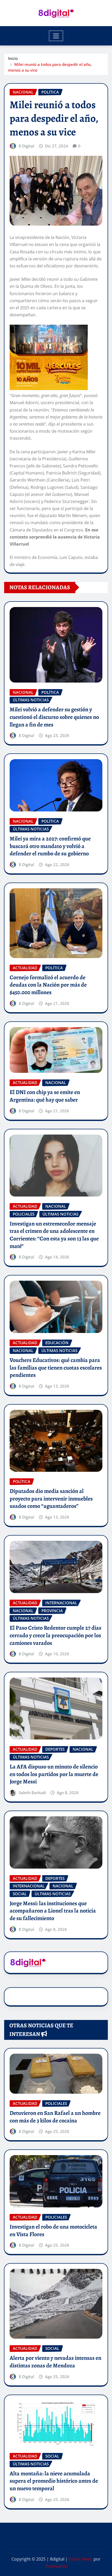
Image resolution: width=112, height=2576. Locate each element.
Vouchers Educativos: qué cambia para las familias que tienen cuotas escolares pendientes (56, 1368)
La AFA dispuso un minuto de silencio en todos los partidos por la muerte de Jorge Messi (54, 1774)
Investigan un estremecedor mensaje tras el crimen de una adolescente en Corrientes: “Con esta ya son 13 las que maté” (54, 1235)
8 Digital (26, 146)
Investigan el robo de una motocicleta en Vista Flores (53, 2231)
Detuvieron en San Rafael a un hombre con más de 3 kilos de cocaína (55, 2117)
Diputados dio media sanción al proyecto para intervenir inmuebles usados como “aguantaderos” (51, 1499)
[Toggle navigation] (56, 36)
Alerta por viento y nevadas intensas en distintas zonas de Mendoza (55, 2362)
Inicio (13, 58)
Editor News (81, 2559)
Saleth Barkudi (32, 1793)
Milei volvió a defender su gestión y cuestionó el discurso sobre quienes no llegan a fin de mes (54, 717)
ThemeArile (56, 2566)
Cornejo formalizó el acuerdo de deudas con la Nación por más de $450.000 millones (48, 985)
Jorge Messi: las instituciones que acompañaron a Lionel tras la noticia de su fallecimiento (53, 1911)
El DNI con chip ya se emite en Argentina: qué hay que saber (45, 1096)
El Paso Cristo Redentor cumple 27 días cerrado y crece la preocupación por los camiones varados (55, 1635)
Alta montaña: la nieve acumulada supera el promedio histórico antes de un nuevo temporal (54, 2481)
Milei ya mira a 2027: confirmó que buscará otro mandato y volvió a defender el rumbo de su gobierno (50, 846)
